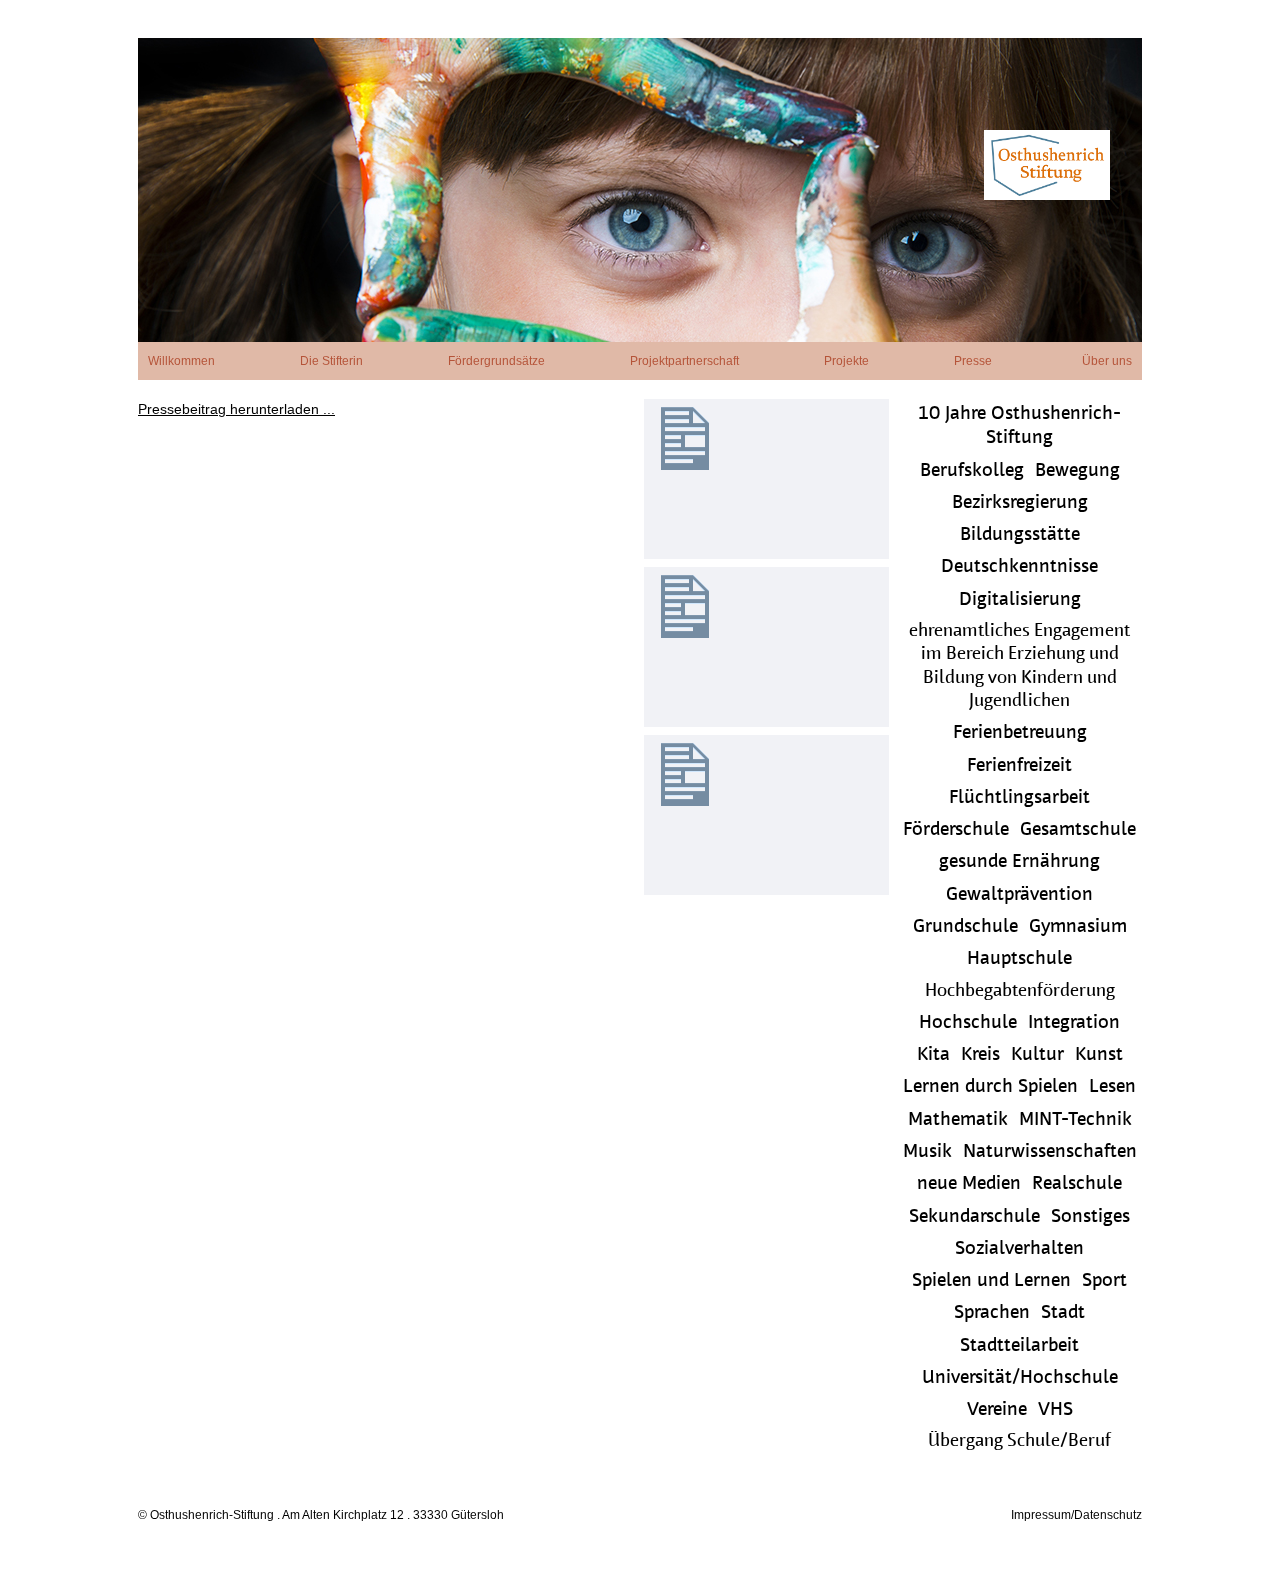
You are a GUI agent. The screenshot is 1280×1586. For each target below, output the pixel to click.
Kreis (980, 1055)
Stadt (1063, 1313)
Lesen (1112, 1087)
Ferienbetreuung (1020, 733)
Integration (1074, 1023)
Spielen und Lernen (991, 1281)
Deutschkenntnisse (1019, 567)
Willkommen (181, 361)
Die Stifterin (331, 361)
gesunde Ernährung (1019, 862)
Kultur (1037, 1055)
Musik (927, 1152)
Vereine (997, 1410)
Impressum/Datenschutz (1076, 1515)
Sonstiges (1090, 1217)
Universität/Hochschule (1020, 1378)
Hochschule (968, 1023)
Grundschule (965, 927)
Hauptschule (1019, 959)
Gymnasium (1078, 927)
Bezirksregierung (1020, 503)
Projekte (846, 361)
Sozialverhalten (1019, 1249)
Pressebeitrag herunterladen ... (236, 409)
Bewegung (1077, 471)
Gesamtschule (1078, 830)
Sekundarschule (974, 1217)
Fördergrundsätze (496, 361)
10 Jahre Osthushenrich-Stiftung (1019, 426)
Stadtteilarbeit (1019, 1346)
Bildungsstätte (1020, 535)
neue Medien (969, 1184)
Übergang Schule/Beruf (1019, 1442)
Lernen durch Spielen (990, 1087)
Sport (1104, 1281)
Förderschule (956, 830)
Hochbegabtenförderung (1020, 992)
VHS (1055, 1410)
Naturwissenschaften (1050, 1152)
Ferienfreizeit (1019, 766)
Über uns (1107, 361)
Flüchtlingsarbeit (1019, 798)
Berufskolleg (972, 471)
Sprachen (992, 1313)
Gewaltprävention (1019, 895)
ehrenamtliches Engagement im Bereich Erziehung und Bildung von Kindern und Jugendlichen (1019, 667)
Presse (973, 361)
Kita (933, 1055)
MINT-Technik (1075, 1120)
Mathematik (958, 1120)
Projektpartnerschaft (684, 361)
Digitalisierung (1020, 600)
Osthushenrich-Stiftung (640, 190)
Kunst (1099, 1055)
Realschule (1077, 1184)
